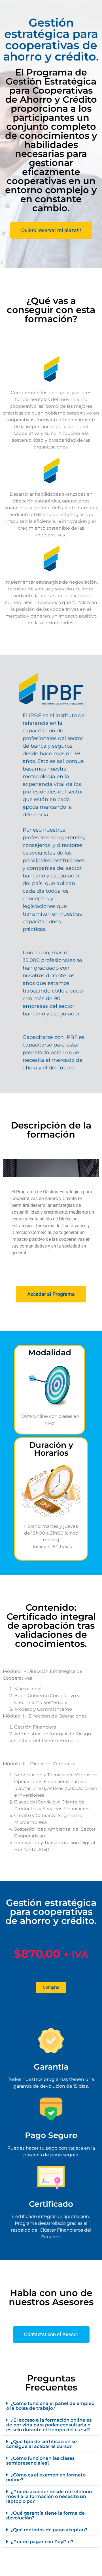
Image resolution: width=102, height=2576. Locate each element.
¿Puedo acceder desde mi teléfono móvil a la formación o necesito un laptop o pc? (49, 2496)
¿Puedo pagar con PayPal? (42, 2542)
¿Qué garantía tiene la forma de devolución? (45, 2515)
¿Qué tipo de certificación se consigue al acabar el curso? (42, 2444)
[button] (51, 2406)
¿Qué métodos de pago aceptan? (49, 2530)
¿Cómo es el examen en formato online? (46, 2477)
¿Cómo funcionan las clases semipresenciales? (40, 2461)
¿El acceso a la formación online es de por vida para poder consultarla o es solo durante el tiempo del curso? (49, 2425)
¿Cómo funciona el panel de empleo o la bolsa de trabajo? (50, 2406)
